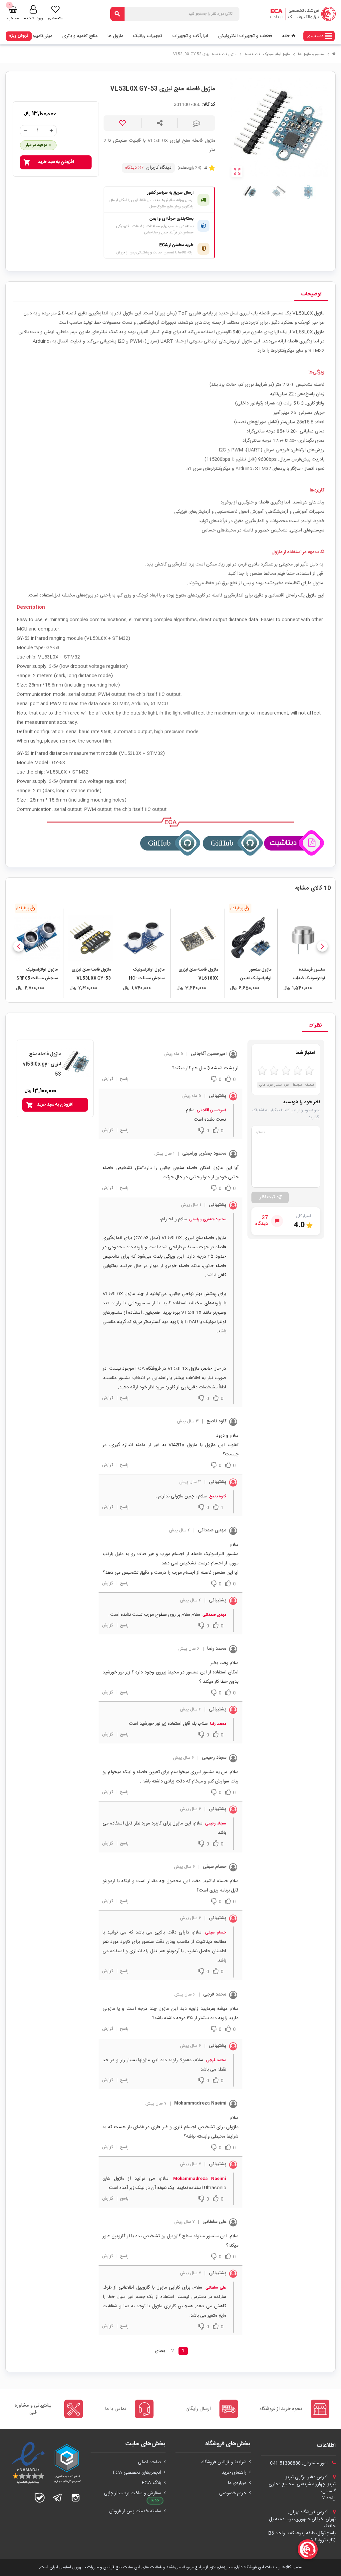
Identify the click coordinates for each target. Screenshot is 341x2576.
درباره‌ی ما (237, 2483)
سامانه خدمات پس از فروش (135, 2511)
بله (40, 2498)
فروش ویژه (19, 36)
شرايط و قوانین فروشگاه (224, 2462)
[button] (322, 946)
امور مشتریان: (300, 2463)
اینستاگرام (76, 2498)
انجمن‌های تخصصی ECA (137, 2473)
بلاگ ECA (151, 2483)
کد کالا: (209, 105)
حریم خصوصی (233, 2493)
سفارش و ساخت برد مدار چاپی (133, 2493)
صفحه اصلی (150, 2462)
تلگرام (58, 2498)
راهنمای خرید (234, 2473)
